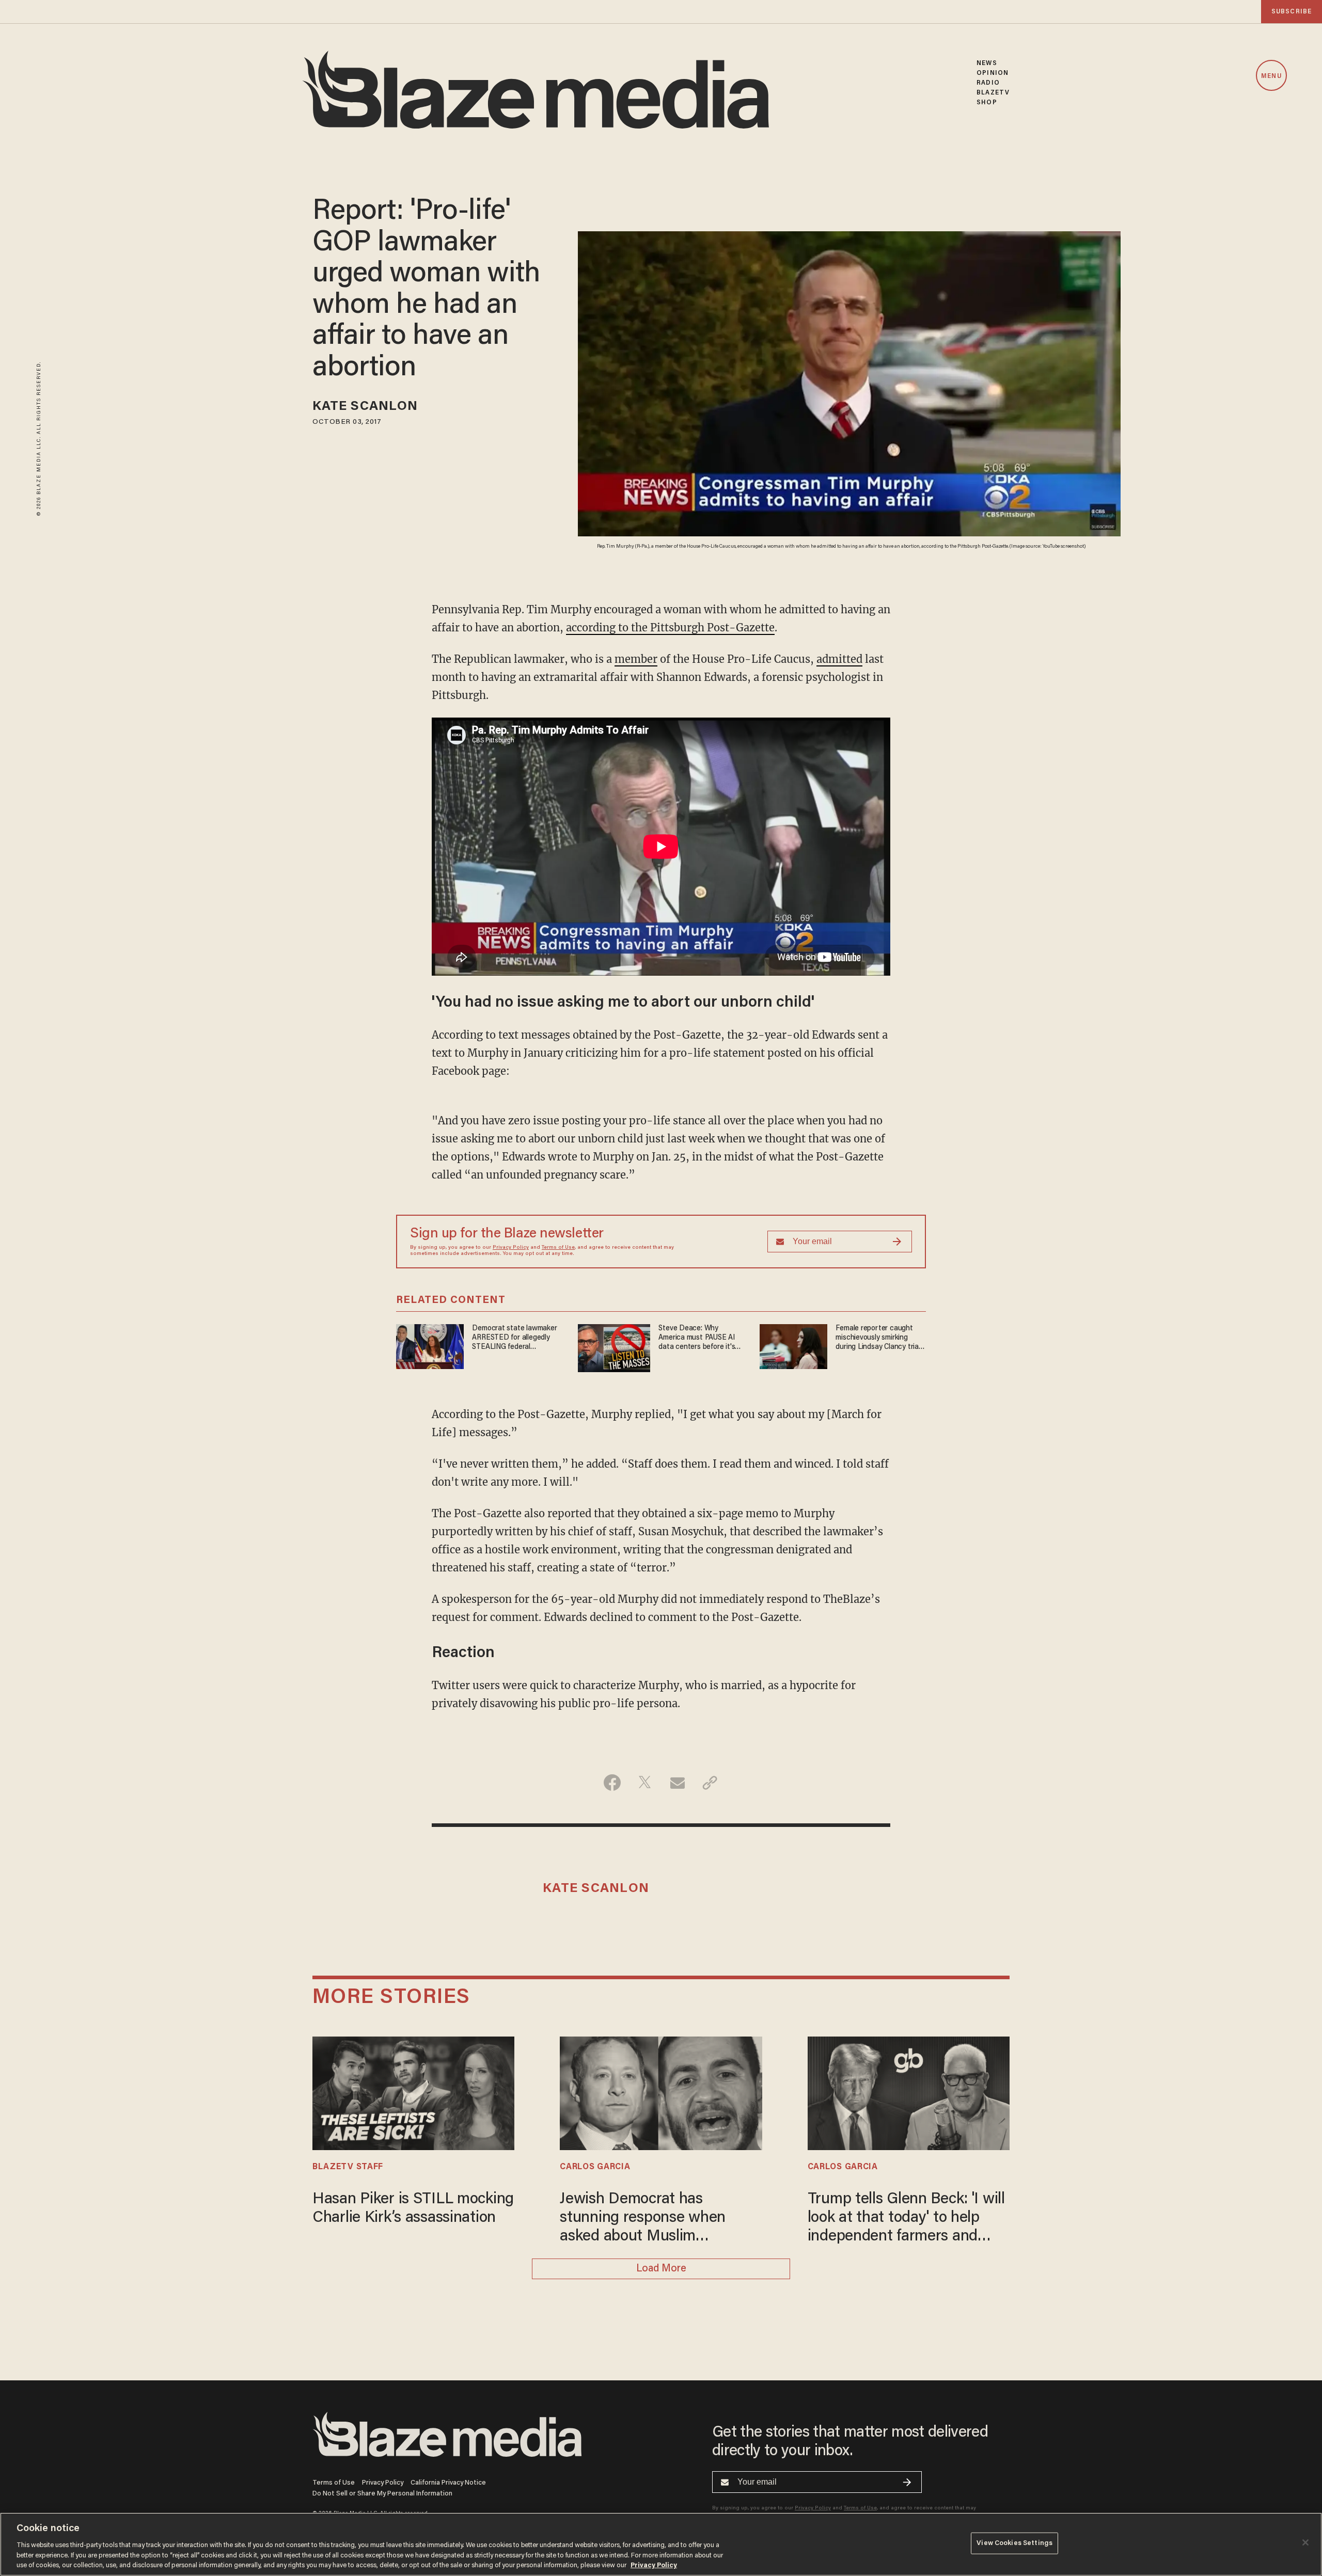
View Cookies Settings (1014, 2543)
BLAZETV (993, 93)
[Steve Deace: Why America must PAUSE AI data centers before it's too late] (614, 1347)
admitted (839, 659)
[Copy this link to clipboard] (710, 1783)
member (636, 659)
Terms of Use (558, 1248)
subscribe (1292, 12)
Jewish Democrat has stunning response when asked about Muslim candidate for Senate (643, 2219)
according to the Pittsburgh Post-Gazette (670, 627)
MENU (1271, 76)
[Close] (1305, 2542)
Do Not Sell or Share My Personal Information (382, 2494)
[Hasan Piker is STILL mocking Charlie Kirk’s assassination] (413, 2092)
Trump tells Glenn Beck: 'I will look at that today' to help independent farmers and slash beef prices (906, 2219)
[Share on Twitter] (645, 1783)
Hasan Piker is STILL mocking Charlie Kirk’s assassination (413, 2209)
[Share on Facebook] (612, 1783)
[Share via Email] (677, 1783)
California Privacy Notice (448, 2483)
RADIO (988, 83)
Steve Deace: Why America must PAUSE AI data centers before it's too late (697, 1338)
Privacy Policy (511, 1248)
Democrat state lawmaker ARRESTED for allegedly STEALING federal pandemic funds (514, 1338)
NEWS (987, 63)
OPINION (993, 73)
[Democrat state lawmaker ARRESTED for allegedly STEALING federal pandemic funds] (430, 1346)
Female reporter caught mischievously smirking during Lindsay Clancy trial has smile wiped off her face (878, 1338)
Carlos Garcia (595, 2167)
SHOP (987, 102)
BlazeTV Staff (348, 2167)
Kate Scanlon (365, 407)
